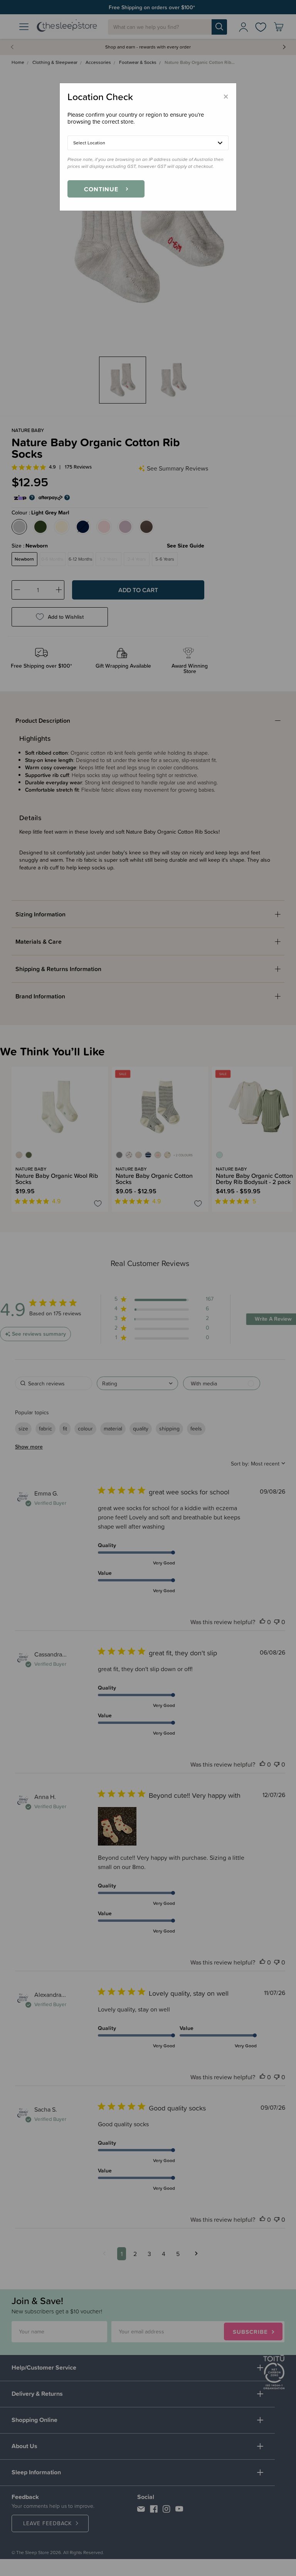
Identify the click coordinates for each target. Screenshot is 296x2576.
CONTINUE (101, 189)
